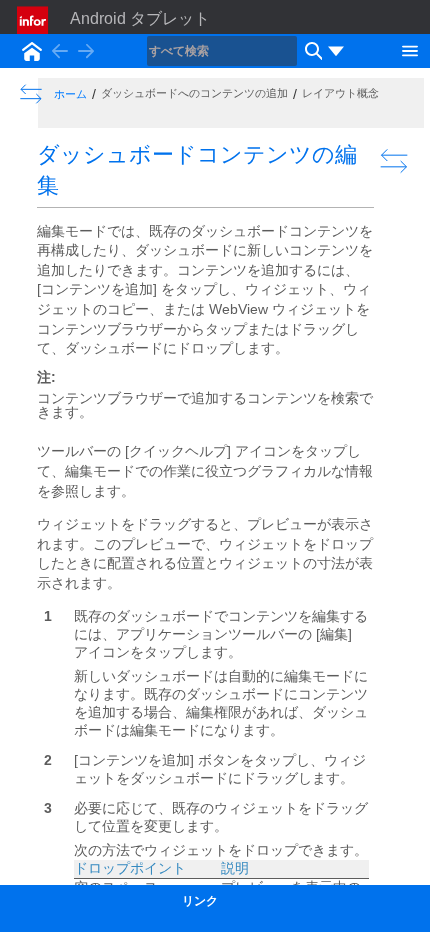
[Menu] (410, 49)
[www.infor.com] (34, 20)
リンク (200, 901)
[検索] (311, 51)
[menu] (336, 51)
